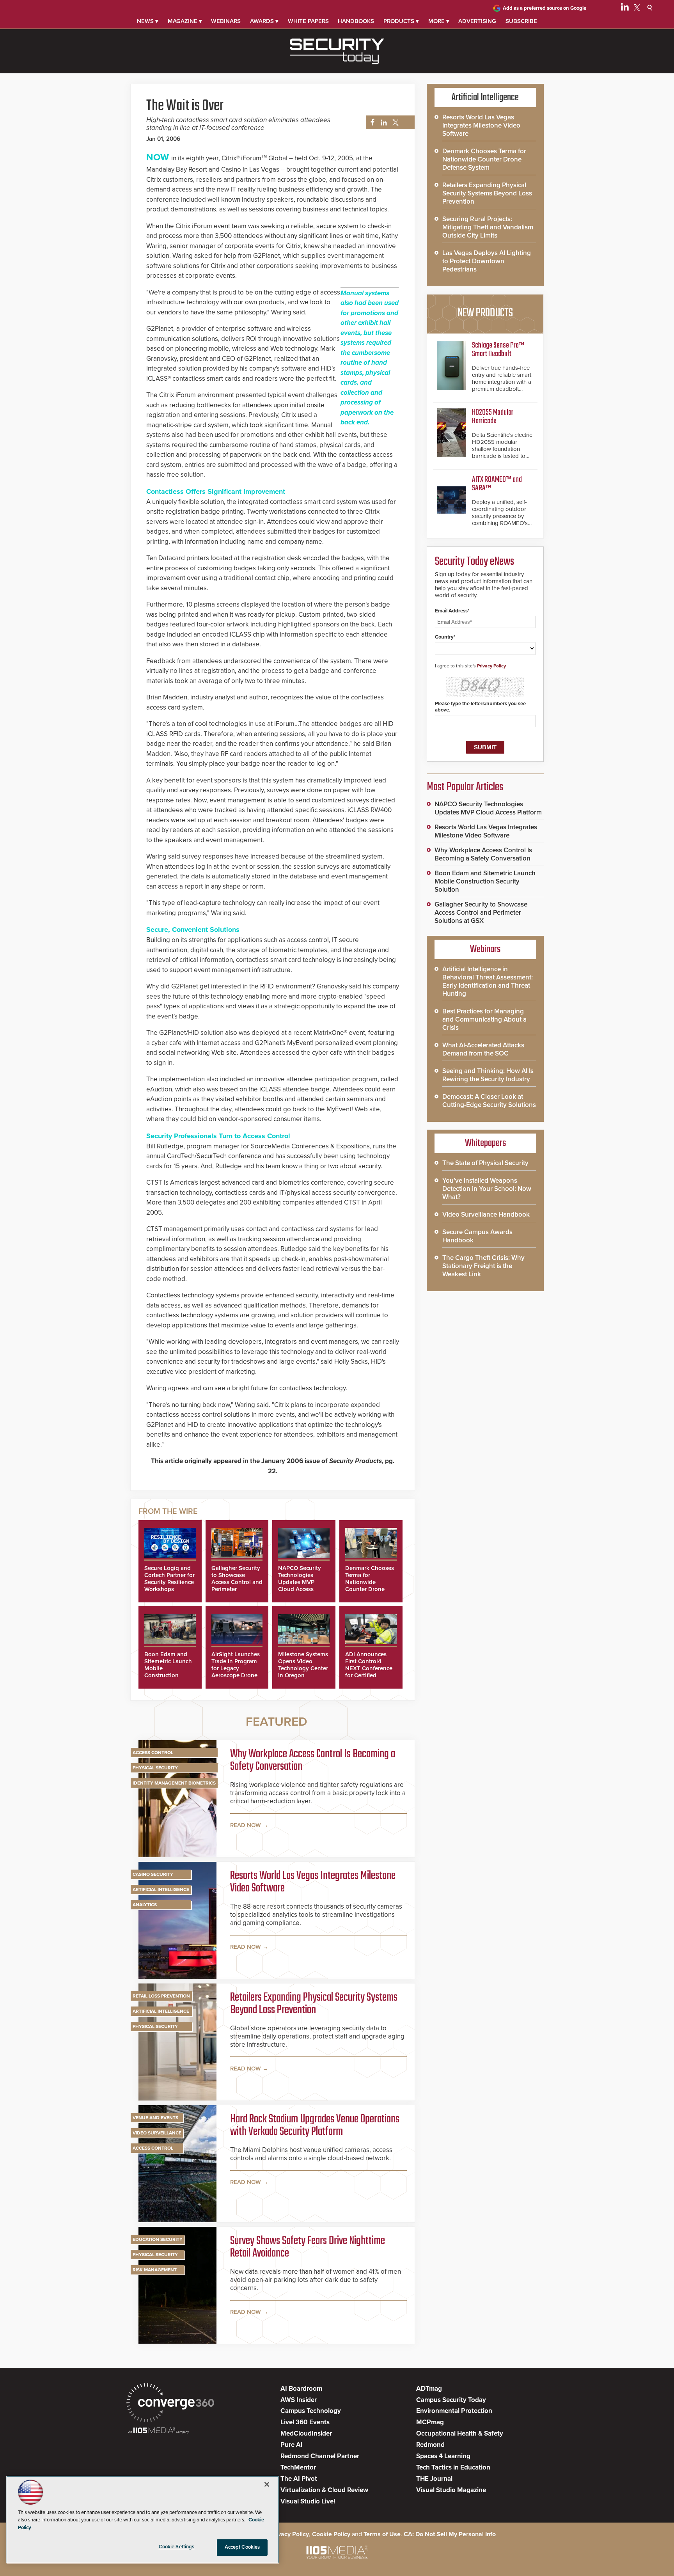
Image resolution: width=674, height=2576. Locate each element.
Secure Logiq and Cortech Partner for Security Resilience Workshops (169, 1579)
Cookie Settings (177, 2547)
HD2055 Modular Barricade (493, 417)
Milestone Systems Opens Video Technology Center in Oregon (303, 1665)
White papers (308, 21)
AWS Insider (299, 2400)
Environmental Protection (454, 2411)
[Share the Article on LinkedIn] (382, 123)
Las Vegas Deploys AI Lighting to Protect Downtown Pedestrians (487, 261)
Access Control (153, 1753)
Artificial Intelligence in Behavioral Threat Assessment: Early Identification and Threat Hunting (488, 981)
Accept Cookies (242, 2547)
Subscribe (521, 21)
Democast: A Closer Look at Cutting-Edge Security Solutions (489, 1101)
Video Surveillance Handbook (486, 1214)
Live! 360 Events (305, 2422)
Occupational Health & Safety (460, 2433)
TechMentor (298, 2467)
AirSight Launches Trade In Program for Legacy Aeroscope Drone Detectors (236, 1668)
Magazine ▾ (185, 21)
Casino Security (153, 1874)
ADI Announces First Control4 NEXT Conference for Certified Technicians (369, 1668)
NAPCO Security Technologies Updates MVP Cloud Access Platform (300, 1582)
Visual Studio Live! (308, 2501)
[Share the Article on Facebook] (370, 123)
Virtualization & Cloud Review (324, 2490)
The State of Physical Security (485, 1163)
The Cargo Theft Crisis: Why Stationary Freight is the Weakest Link (483, 1266)
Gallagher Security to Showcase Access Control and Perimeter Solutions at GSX (237, 1582)
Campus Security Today (451, 2400)
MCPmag (430, 2422)
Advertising (477, 21)
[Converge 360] (170, 2404)
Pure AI (292, 2445)
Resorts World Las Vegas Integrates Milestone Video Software (313, 1882)
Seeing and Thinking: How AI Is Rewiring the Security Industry (488, 1075)
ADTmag (429, 2389)
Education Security (158, 2239)
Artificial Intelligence (161, 1889)
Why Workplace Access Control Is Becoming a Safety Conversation (313, 1760)
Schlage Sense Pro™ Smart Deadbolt (498, 350)
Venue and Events (155, 2118)
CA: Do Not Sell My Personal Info (450, 2534)
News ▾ (148, 21)
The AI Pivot (299, 2479)
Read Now (246, 1825)
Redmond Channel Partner (320, 2456)
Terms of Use (382, 2534)
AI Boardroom (301, 2389)
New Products (485, 313)
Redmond (430, 2445)
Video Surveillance (157, 2133)
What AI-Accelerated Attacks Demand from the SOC (483, 1049)
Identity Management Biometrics (174, 1783)
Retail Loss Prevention (161, 1996)
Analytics (145, 1905)
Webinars (226, 21)
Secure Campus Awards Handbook (477, 1236)
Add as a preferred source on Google (545, 8)
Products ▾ (401, 21)
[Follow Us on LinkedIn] (625, 9)
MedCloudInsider (306, 2433)
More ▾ (439, 21)
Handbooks (356, 21)
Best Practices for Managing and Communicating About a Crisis (484, 1019)
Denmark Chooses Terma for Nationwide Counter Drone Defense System (370, 1582)
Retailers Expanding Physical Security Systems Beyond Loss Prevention (314, 2004)
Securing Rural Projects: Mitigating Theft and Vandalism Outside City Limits (488, 227)
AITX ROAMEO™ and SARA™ (497, 484)
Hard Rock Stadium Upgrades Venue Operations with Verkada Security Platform (315, 2125)
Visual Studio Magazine (451, 2490)
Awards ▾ (264, 21)
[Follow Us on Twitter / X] (637, 9)
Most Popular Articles (465, 787)
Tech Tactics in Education (453, 2467)
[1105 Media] (159, 2431)
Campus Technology (311, 2411)
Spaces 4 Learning (443, 2456)
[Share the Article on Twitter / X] (395, 123)
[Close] (267, 2484)
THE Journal (434, 2479)
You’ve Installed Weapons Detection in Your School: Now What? (487, 1189)
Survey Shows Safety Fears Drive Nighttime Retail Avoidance (308, 2247)
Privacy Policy (491, 666)
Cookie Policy (331, 2534)
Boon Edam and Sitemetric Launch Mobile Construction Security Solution (485, 881)
